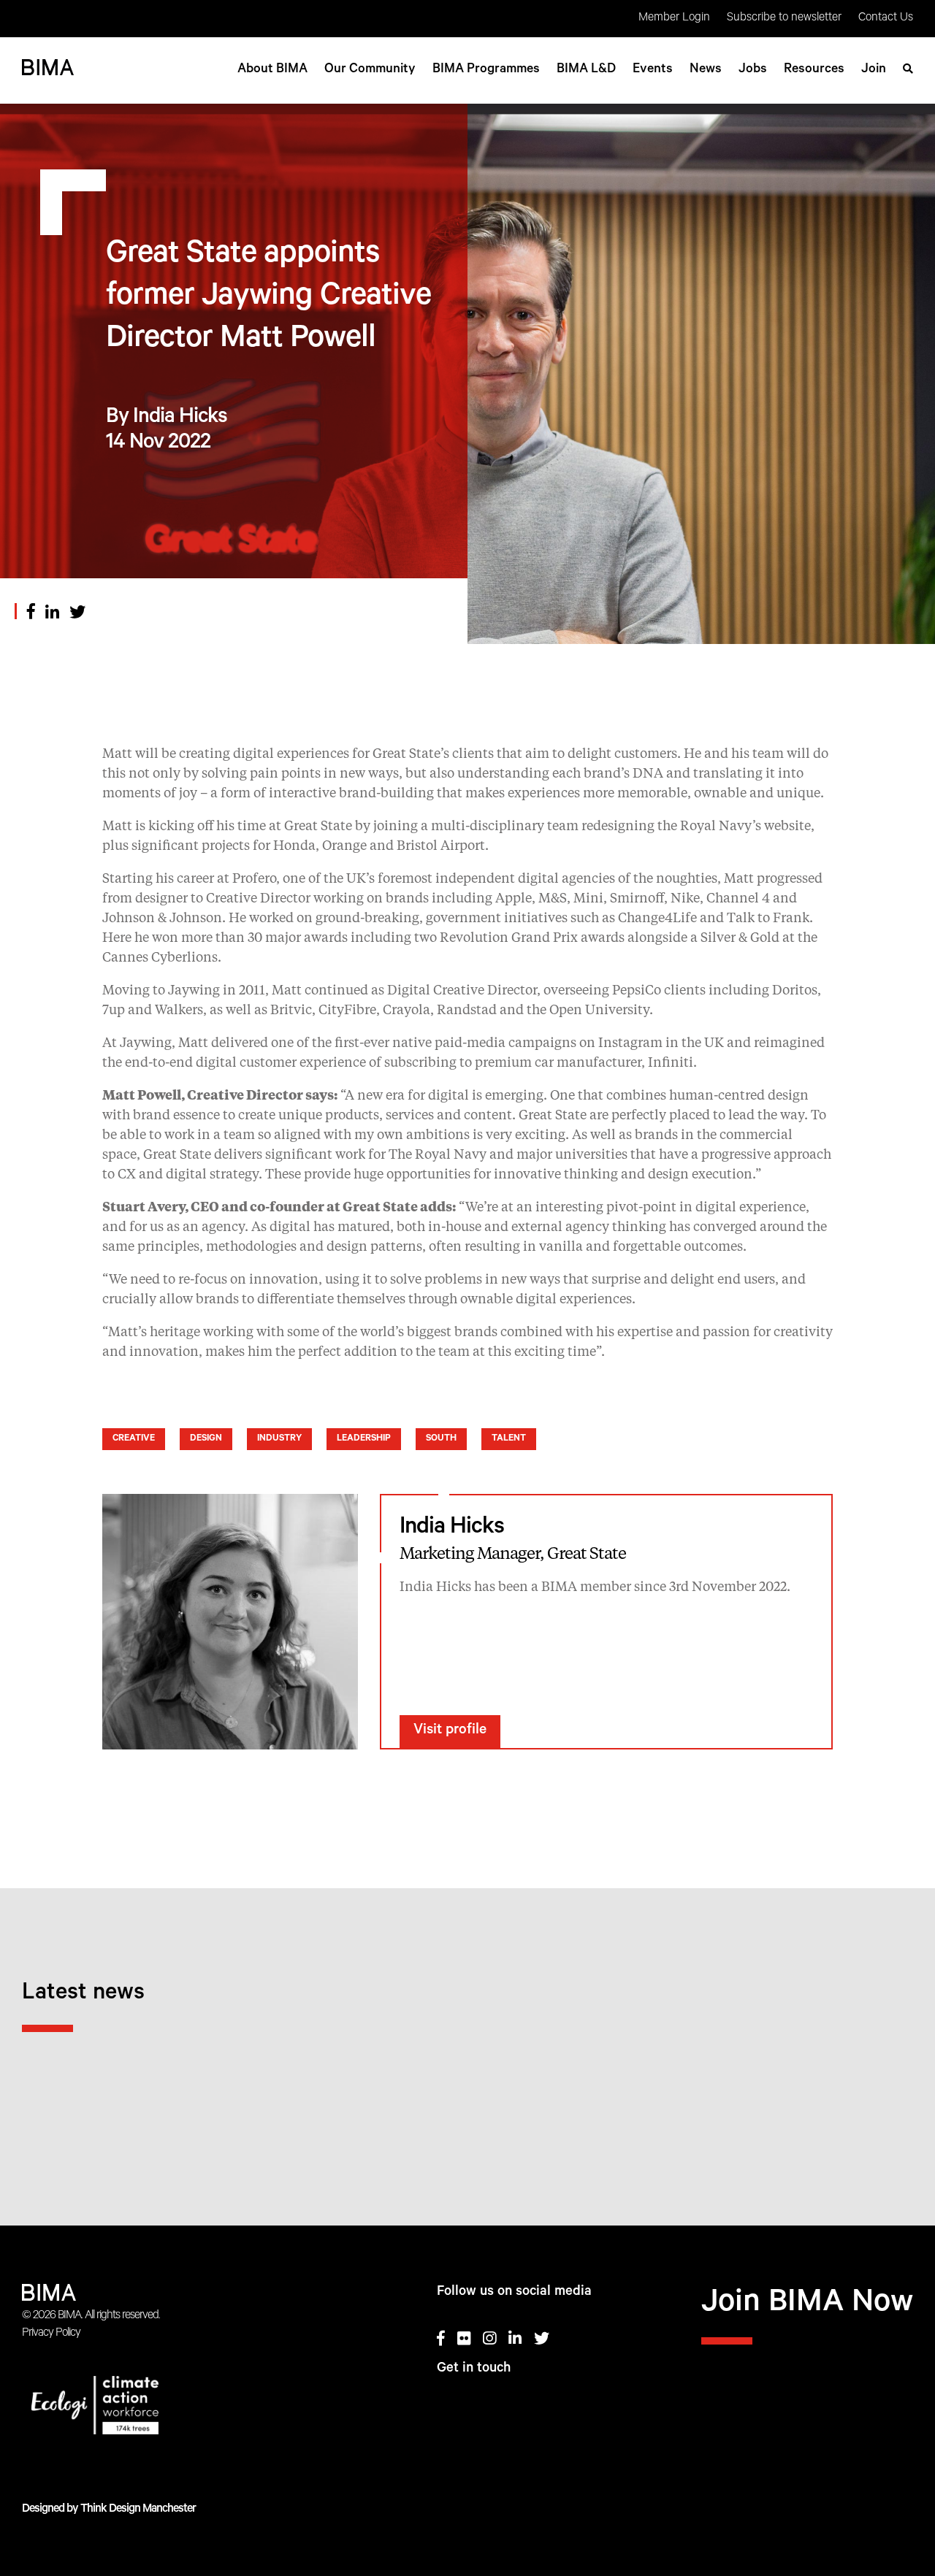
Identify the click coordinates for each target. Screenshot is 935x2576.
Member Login (674, 18)
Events (653, 70)
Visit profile (450, 1731)
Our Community (370, 70)
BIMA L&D (586, 70)
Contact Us (886, 18)
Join (874, 70)
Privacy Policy (51, 2334)
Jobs (753, 70)
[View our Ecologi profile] (146, 2408)
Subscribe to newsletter (784, 18)
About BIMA (272, 70)
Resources (814, 70)
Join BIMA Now (807, 2305)
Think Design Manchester (138, 2510)
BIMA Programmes (486, 70)
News (706, 70)
